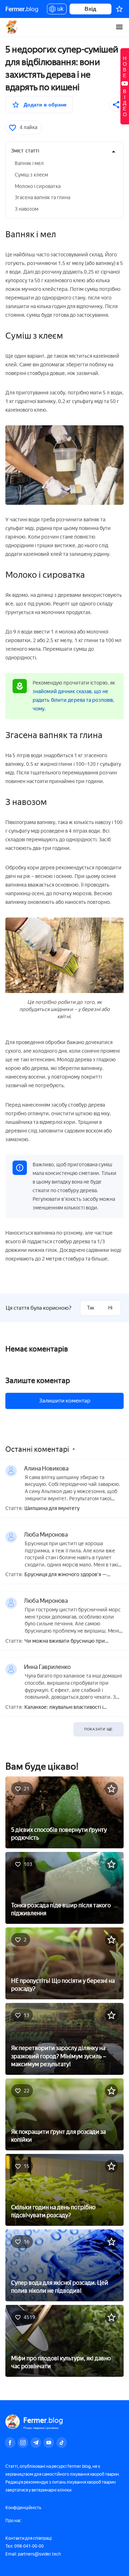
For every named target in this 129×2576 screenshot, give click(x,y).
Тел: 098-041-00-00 (25, 2546)
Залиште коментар (38, 1381)
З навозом (27, 209)
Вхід (90, 9)
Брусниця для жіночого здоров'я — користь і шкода (66, 1575)
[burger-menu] (119, 27)
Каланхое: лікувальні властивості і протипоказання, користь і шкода (64, 1708)
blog (22, 9)
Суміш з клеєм (31, 175)
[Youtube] (49, 2443)
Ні (110, 1308)
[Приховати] (114, 152)
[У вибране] (111, 1789)
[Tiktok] (62, 2443)
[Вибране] (119, 9)
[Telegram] (36, 2443)
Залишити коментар (65, 1401)
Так (91, 1308)
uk (59, 10)
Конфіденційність (23, 2508)
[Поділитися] (116, 105)
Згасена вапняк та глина (42, 198)
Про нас (13, 2521)
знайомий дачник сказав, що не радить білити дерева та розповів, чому (73, 700)
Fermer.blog (12, 27)
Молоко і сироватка (38, 186)
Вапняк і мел (29, 163)
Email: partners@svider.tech (33, 2554)
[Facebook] (10, 2443)
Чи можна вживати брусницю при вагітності (65, 1641)
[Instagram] (23, 2443)
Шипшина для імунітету (52, 1509)
